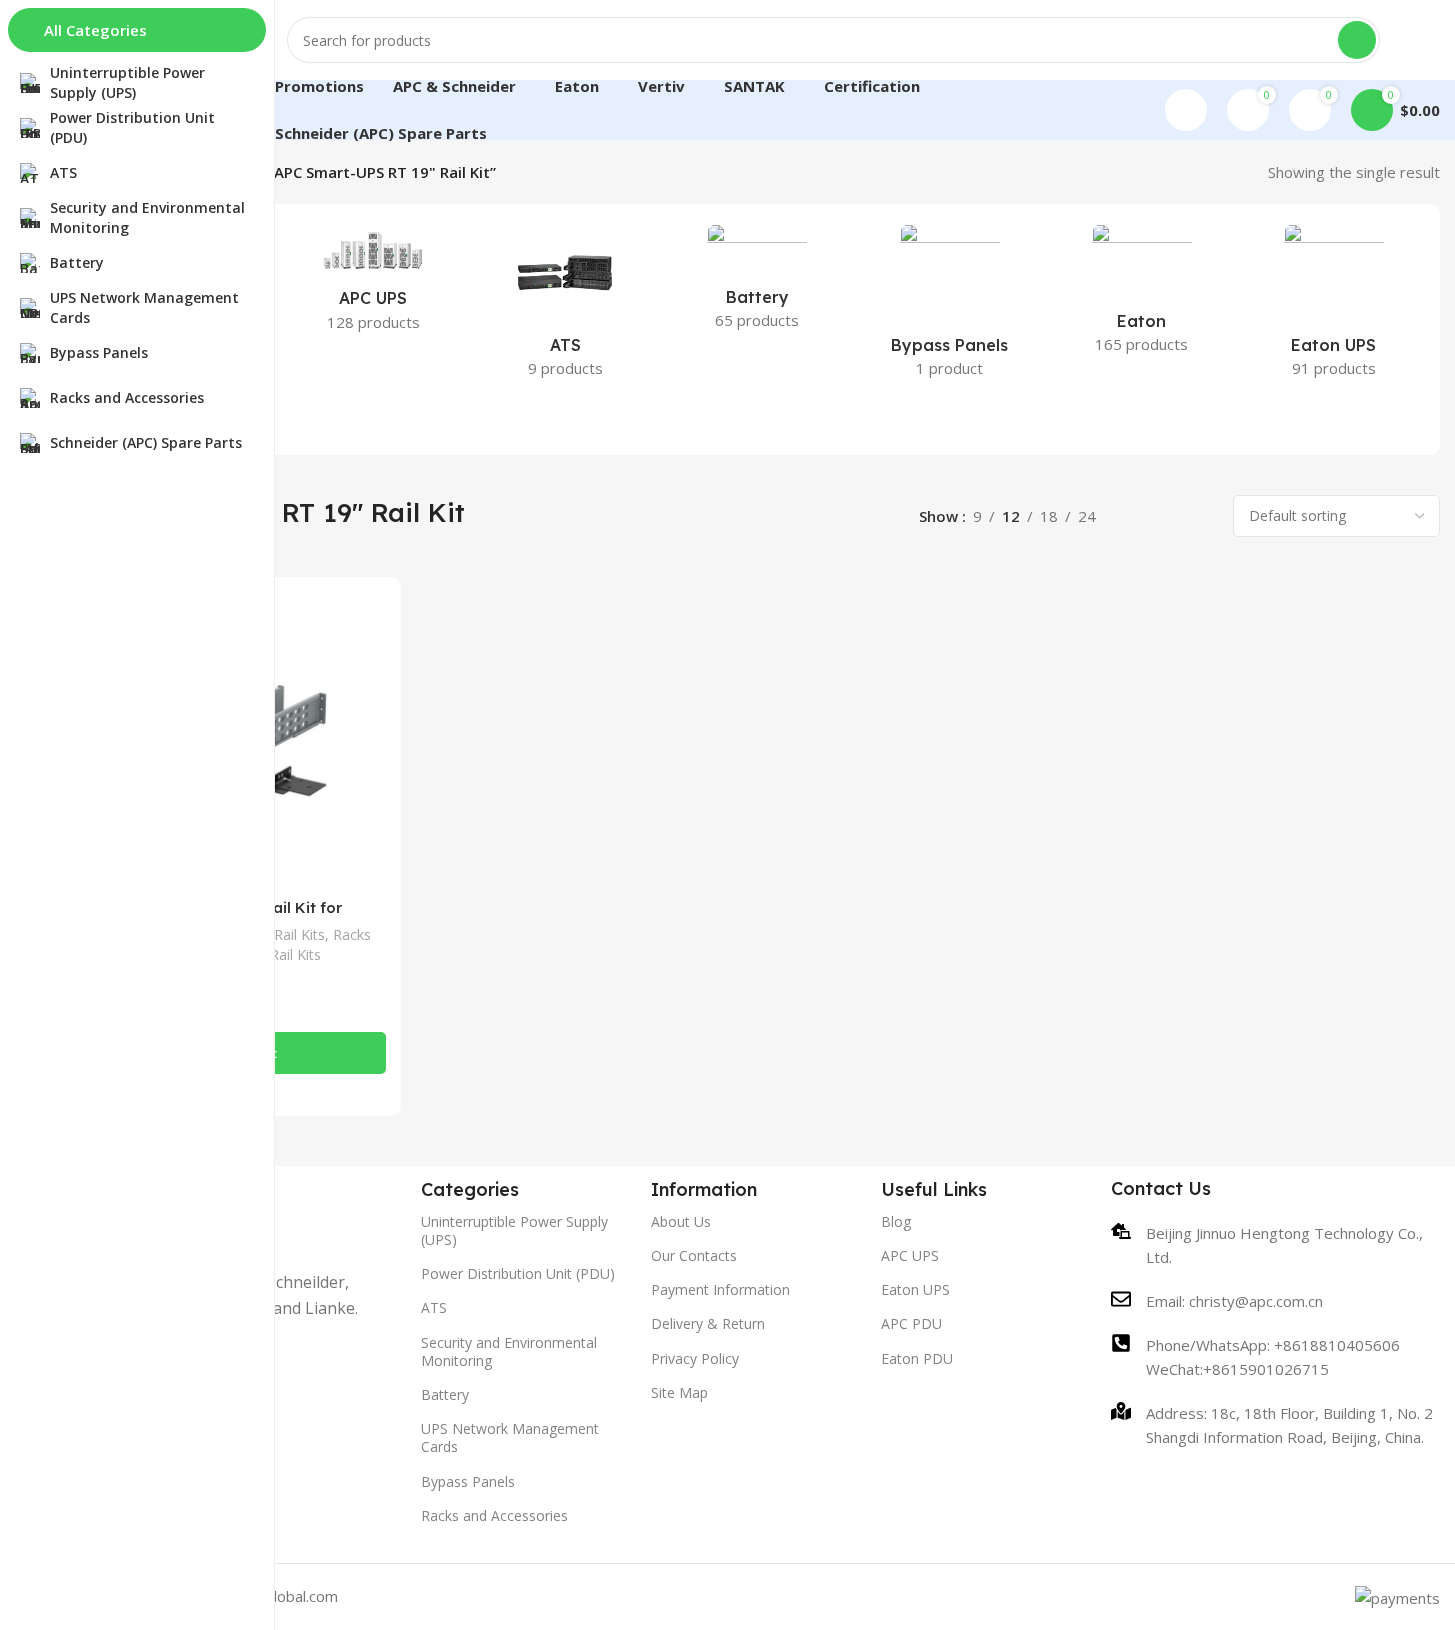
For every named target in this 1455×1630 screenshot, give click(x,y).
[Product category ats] (565, 307)
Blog (896, 1221)
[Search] (1357, 40)
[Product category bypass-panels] (950, 307)
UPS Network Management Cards (510, 1437)
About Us (681, 1221)
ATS (434, 1307)
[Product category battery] (757, 283)
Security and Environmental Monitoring (509, 1351)
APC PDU (911, 1323)
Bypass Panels (468, 1481)
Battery (445, 1394)
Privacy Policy (695, 1358)
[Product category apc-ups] (373, 284)
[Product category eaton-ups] (1334, 307)
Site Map (679, 1392)
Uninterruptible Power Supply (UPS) (514, 1230)
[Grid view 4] (1202, 516)
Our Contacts (694, 1255)
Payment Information (720, 1289)
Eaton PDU (917, 1358)
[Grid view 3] (1167, 516)
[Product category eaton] (1142, 295)
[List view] (1133, 516)
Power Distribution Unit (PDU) (518, 1273)
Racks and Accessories (494, 1515)
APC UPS (910, 1255)
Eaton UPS (915, 1289)
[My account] (1186, 110)
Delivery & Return (708, 1323)
